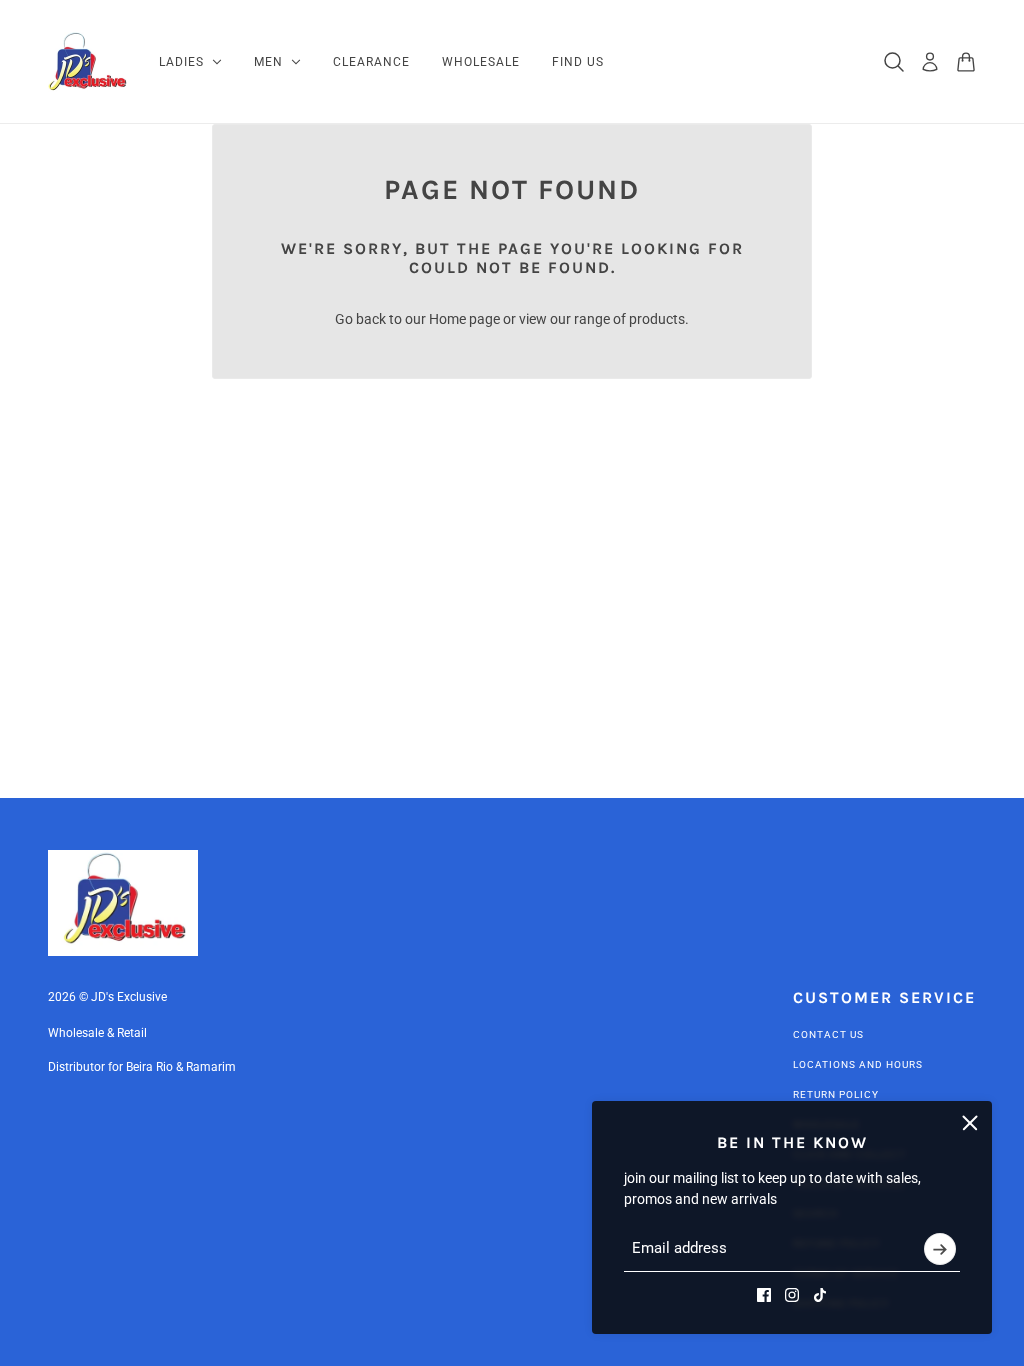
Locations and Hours (858, 1064)
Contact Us (828, 1034)
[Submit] (940, 1249)
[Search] (894, 62)
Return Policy (836, 1094)
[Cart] (966, 62)
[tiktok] (820, 1295)
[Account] (930, 62)
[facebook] (764, 1295)
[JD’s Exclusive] (87, 62)
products (657, 319)
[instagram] (792, 1295)
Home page (464, 319)
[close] (970, 1123)
